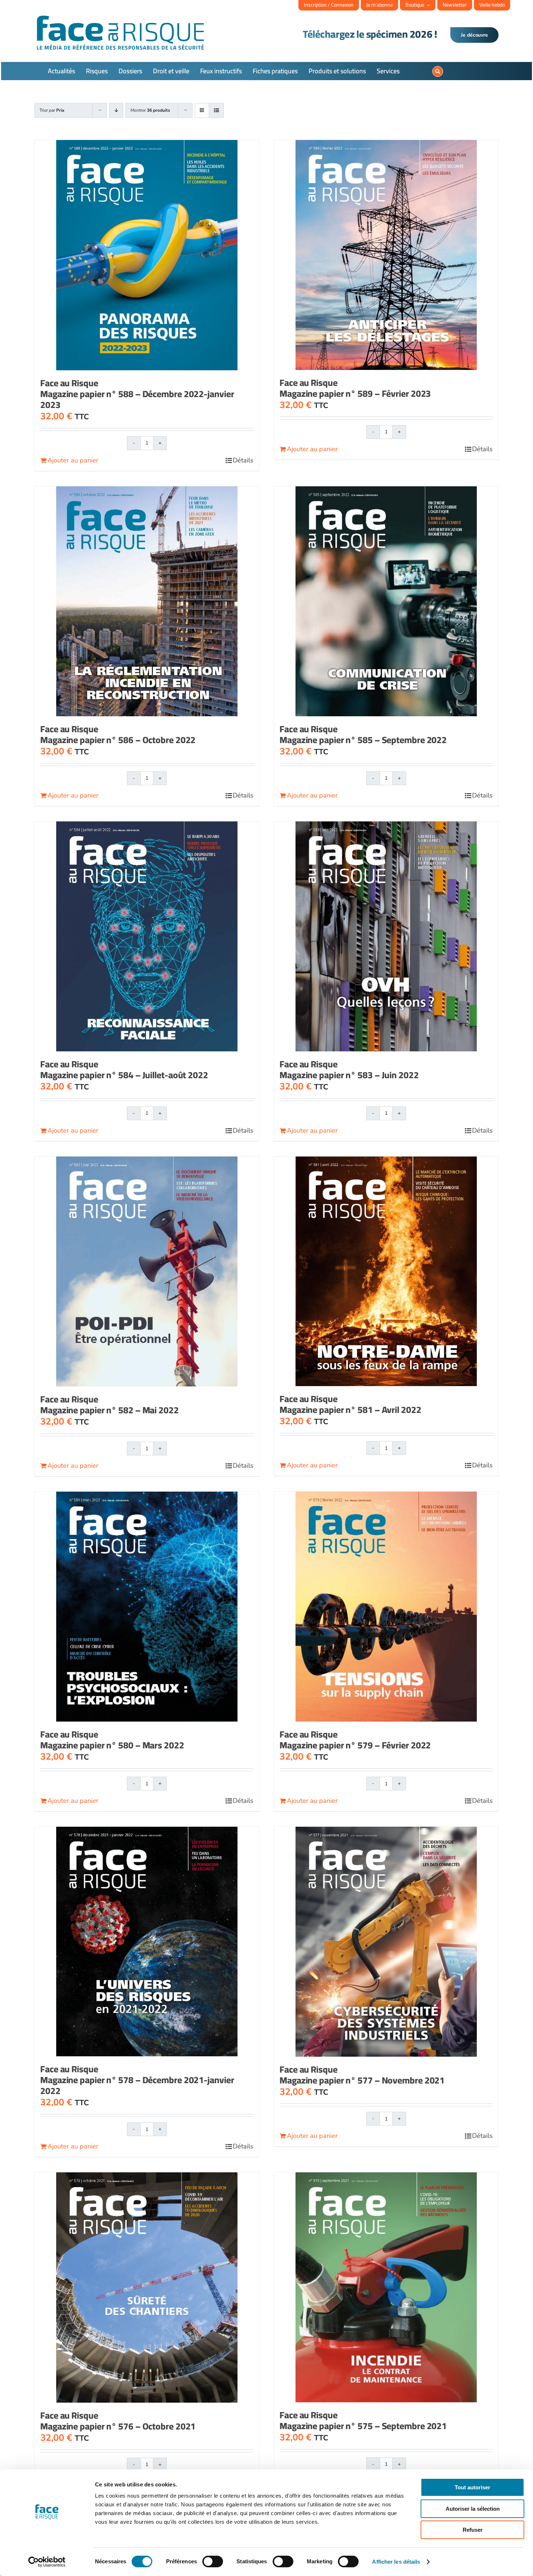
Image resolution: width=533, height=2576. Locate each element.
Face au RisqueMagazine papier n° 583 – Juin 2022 (349, 1069)
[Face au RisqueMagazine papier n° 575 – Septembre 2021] (386, 2287)
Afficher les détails (396, 2562)
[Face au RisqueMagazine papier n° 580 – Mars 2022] (147, 1607)
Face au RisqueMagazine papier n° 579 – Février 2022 (355, 1740)
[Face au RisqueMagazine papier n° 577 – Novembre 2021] (386, 1942)
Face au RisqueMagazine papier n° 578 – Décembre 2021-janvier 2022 (137, 2080)
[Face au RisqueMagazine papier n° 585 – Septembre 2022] (386, 601)
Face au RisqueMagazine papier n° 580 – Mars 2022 (112, 1740)
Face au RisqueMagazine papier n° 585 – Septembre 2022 (363, 734)
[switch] (213, 2561)
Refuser (473, 2530)
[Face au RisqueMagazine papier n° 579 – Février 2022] (386, 1607)
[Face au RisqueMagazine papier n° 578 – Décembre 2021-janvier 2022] (147, 1942)
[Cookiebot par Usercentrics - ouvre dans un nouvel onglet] (47, 2562)
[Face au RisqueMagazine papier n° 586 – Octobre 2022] (147, 601)
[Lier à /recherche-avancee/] (438, 71)
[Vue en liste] (216, 110)
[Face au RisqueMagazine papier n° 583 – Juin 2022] (386, 936)
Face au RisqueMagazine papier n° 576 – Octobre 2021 (118, 2421)
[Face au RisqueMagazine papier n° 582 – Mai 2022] (147, 1271)
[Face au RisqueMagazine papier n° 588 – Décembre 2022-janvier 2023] (147, 255)
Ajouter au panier (73, 460)
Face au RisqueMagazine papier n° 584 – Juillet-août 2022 (124, 1069)
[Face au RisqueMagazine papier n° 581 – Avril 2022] (386, 1271)
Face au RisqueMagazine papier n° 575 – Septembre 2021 (363, 2420)
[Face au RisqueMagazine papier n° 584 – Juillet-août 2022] (147, 936)
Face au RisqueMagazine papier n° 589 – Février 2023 (355, 388)
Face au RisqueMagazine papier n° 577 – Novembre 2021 (362, 2075)
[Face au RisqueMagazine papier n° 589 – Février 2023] (386, 255)
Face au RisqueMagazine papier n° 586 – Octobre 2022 (118, 734)
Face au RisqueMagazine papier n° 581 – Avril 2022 (350, 1404)
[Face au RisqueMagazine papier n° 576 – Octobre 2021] (147, 2287)
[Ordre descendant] (116, 110)
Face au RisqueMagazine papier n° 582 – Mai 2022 (110, 1404)
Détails (243, 460)
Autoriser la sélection (473, 2509)
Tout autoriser (472, 2487)
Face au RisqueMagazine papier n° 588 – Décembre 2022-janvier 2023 (137, 394)
